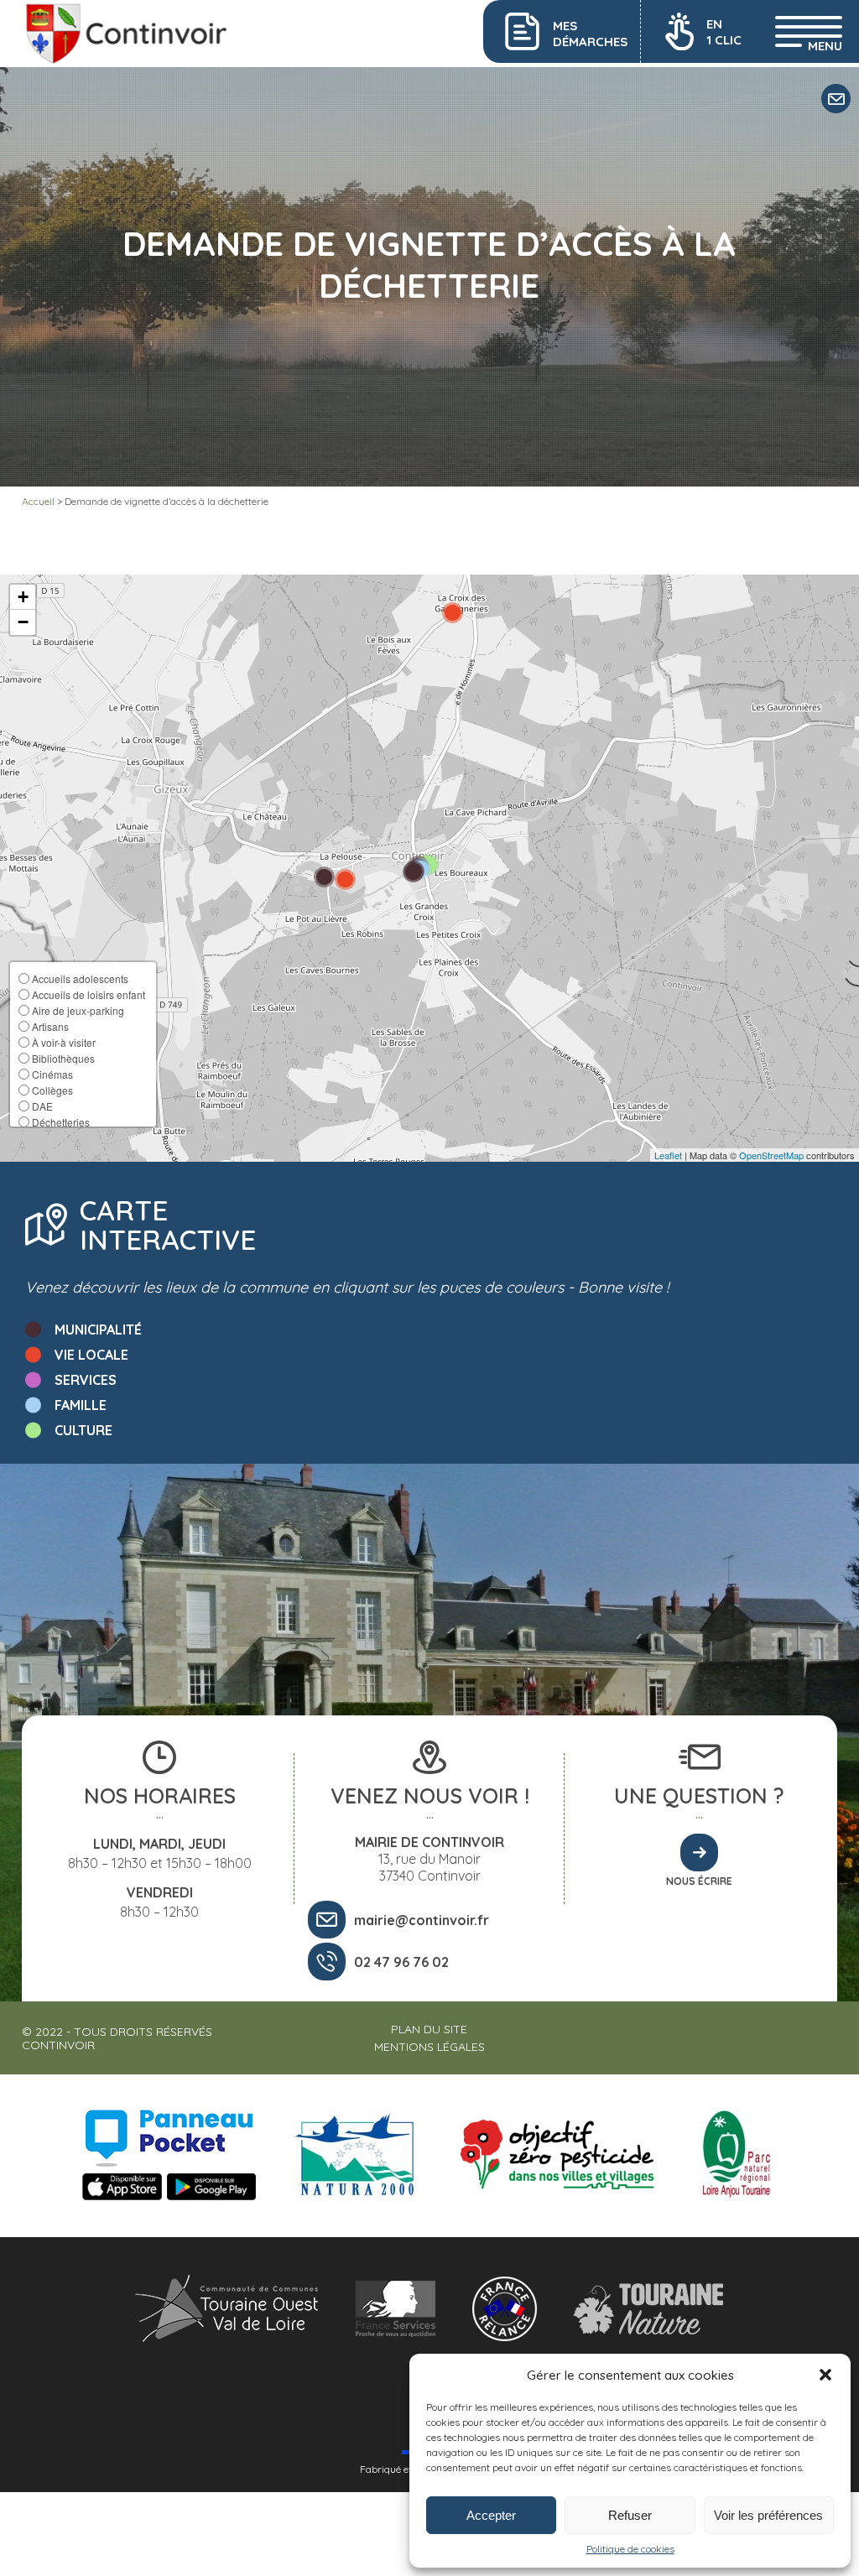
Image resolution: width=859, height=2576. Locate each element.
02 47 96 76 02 (401, 1962)
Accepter (491, 2515)
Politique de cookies (630, 2549)
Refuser (630, 2515)
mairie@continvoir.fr (422, 1920)
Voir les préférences (768, 2515)
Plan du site (429, 2029)
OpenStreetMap (771, 1155)
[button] (825, 2375)
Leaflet (668, 1155)
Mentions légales (429, 2047)
